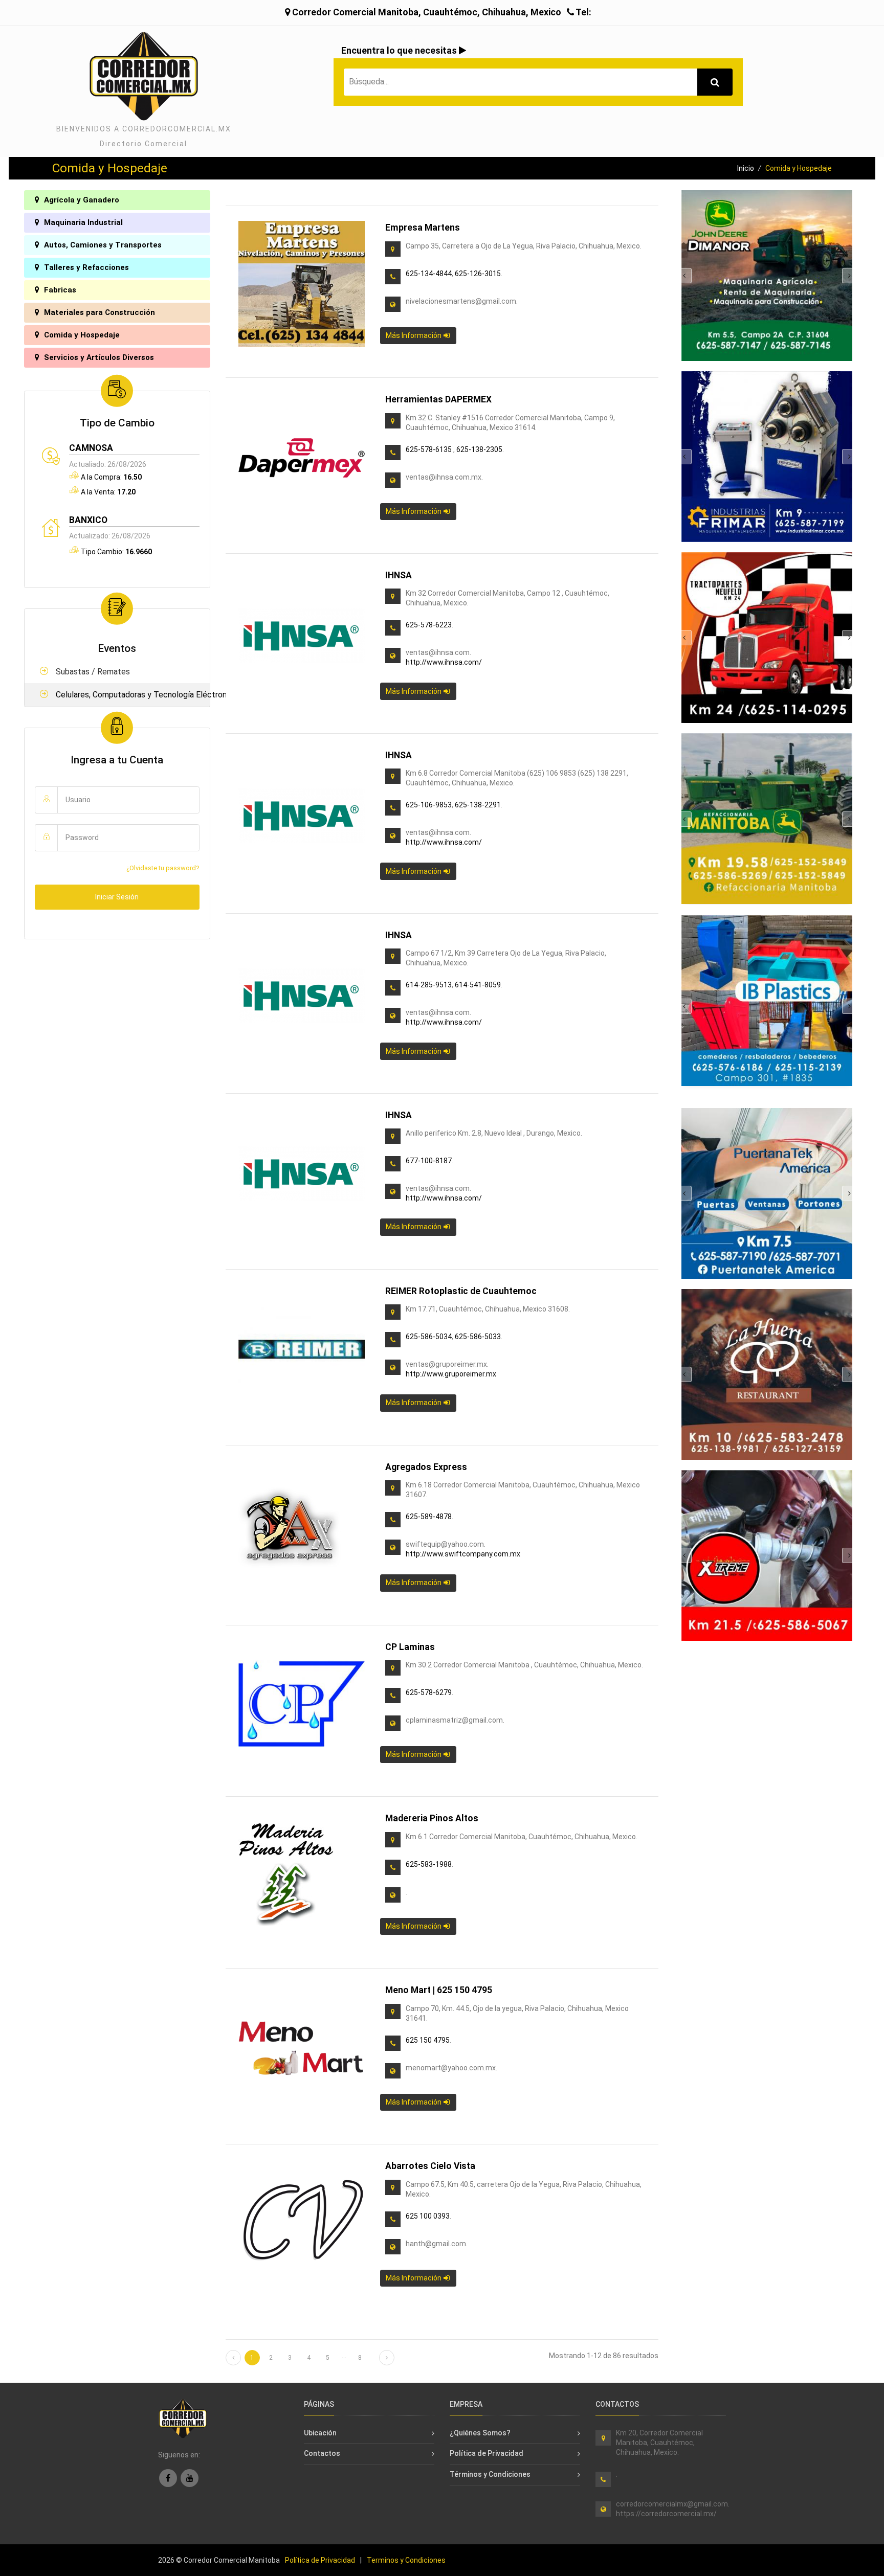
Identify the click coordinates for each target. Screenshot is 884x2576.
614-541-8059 (478, 985)
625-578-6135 (429, 449)
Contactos (322, 2453)
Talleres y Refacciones (85, 267)
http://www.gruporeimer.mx (451, 1374)
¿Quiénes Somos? (480, 2433)
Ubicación (320, 2433)
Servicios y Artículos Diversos (98, 357)
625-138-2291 (478, 805)
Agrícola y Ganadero (81, 200)
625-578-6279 (429, 1692)
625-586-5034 (429, 1337)
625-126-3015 (478, 274)
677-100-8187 (429, 1161)
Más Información (414, 335)
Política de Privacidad (487, 2453)
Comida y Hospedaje (81, 335)
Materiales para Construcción (98, 312)
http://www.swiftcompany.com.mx (463, 1554)
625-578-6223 (429, 625)
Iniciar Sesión (117, 897)
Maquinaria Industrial (82, 222)
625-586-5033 (478, 1337)
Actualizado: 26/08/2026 (110, 536)
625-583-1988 (429, 1864)
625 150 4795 (428, 2040)
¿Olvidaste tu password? (163, 868)
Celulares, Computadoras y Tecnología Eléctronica (128, 695)
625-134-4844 (429, 274)
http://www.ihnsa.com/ (444, 662)
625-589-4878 (429, 1517)
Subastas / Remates (92, 672)
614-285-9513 (429, 985)
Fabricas (59, 290)
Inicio (746, 168)
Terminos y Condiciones (406, 2560)
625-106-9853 (429, 805)
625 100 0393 (428, 2216)
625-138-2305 (479, 449)
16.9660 (139, 552)
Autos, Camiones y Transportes (102, 245)
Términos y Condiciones (490, 2474)
